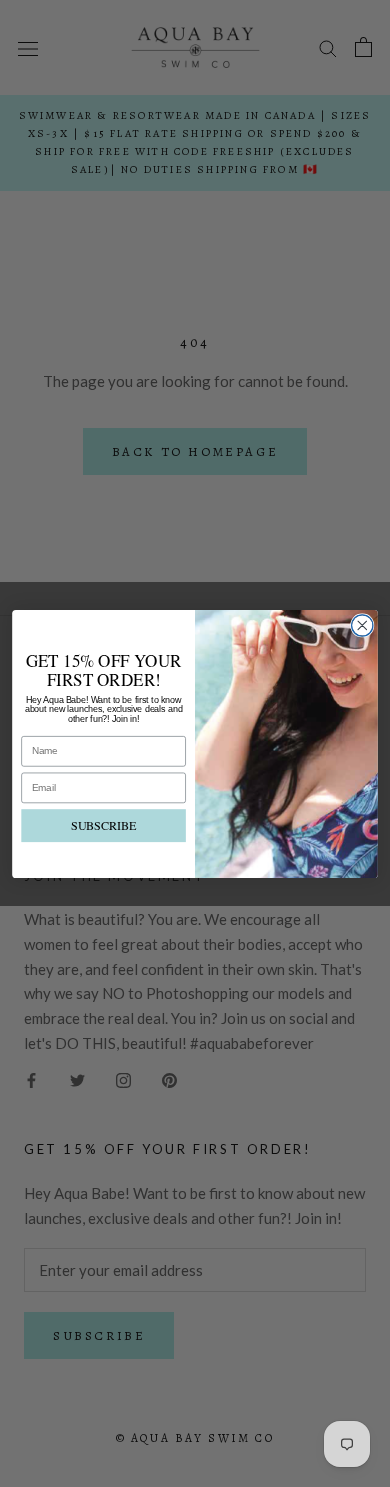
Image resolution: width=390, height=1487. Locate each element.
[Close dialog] (362, 624)
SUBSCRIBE (103, 825)
